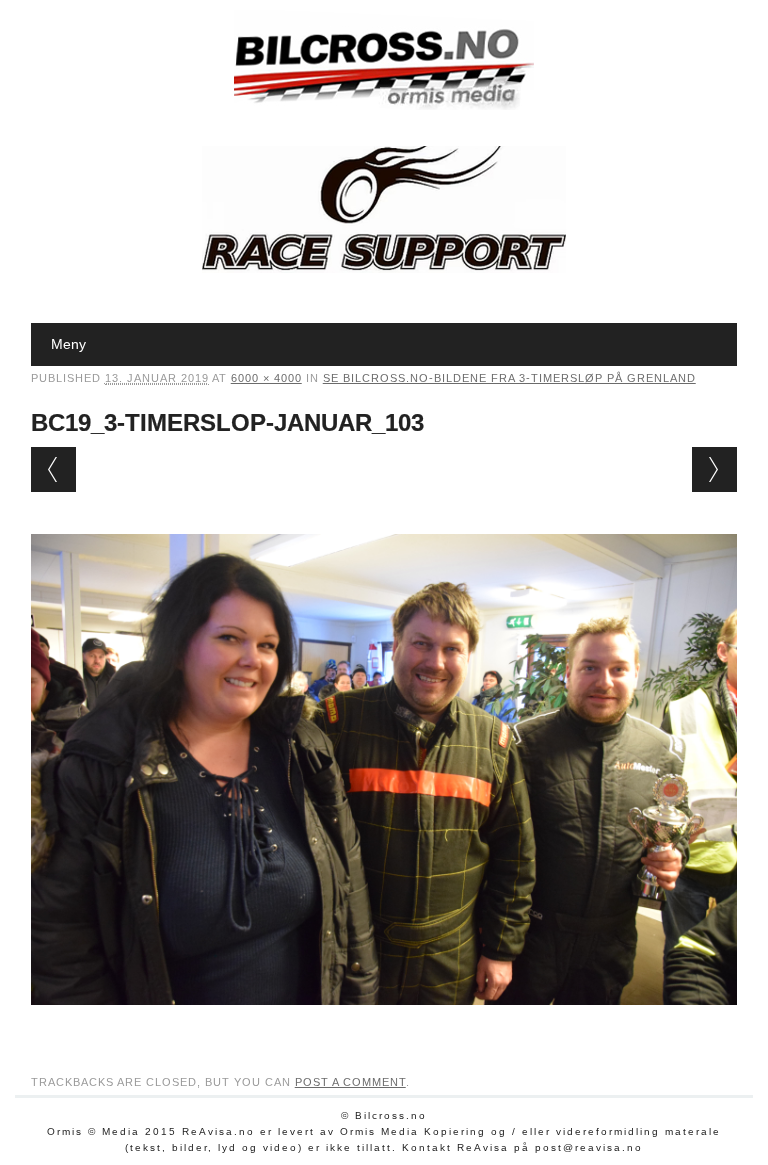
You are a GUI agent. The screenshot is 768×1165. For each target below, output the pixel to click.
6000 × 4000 (266, 378)
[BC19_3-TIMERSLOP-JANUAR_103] (384, 1024)
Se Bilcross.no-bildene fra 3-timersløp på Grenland (509, 378)
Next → (714, 469)
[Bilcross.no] (384, 105)
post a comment (350, 1082)
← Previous (53, 469)
